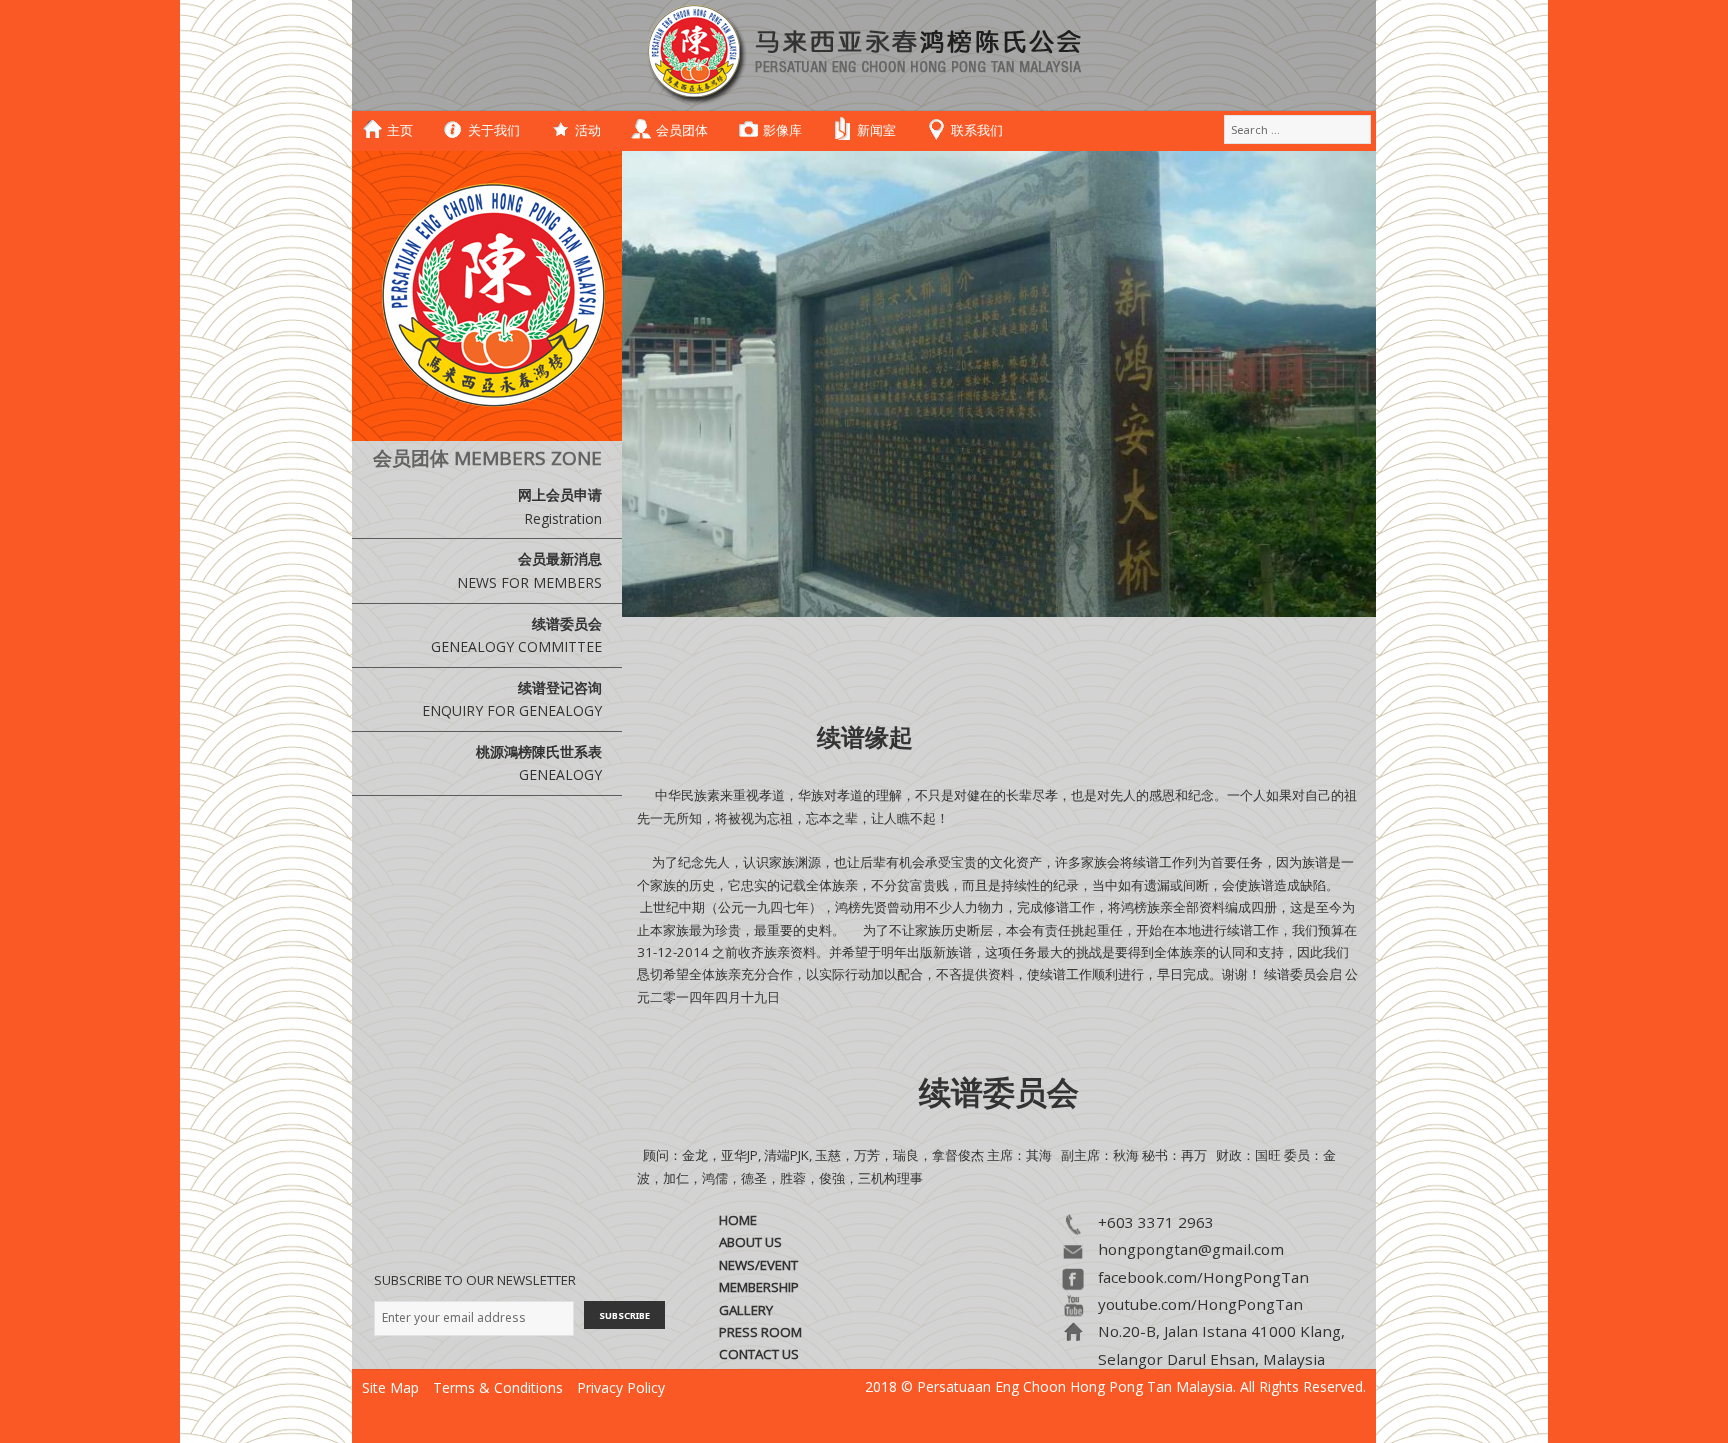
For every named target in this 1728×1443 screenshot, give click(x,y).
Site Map (390, 1387)
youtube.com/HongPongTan (1200, 1304)
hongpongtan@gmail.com (1191, 1249)
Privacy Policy (621, 1387)
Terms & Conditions (498, 1387)
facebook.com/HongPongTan (1203, 1277)
